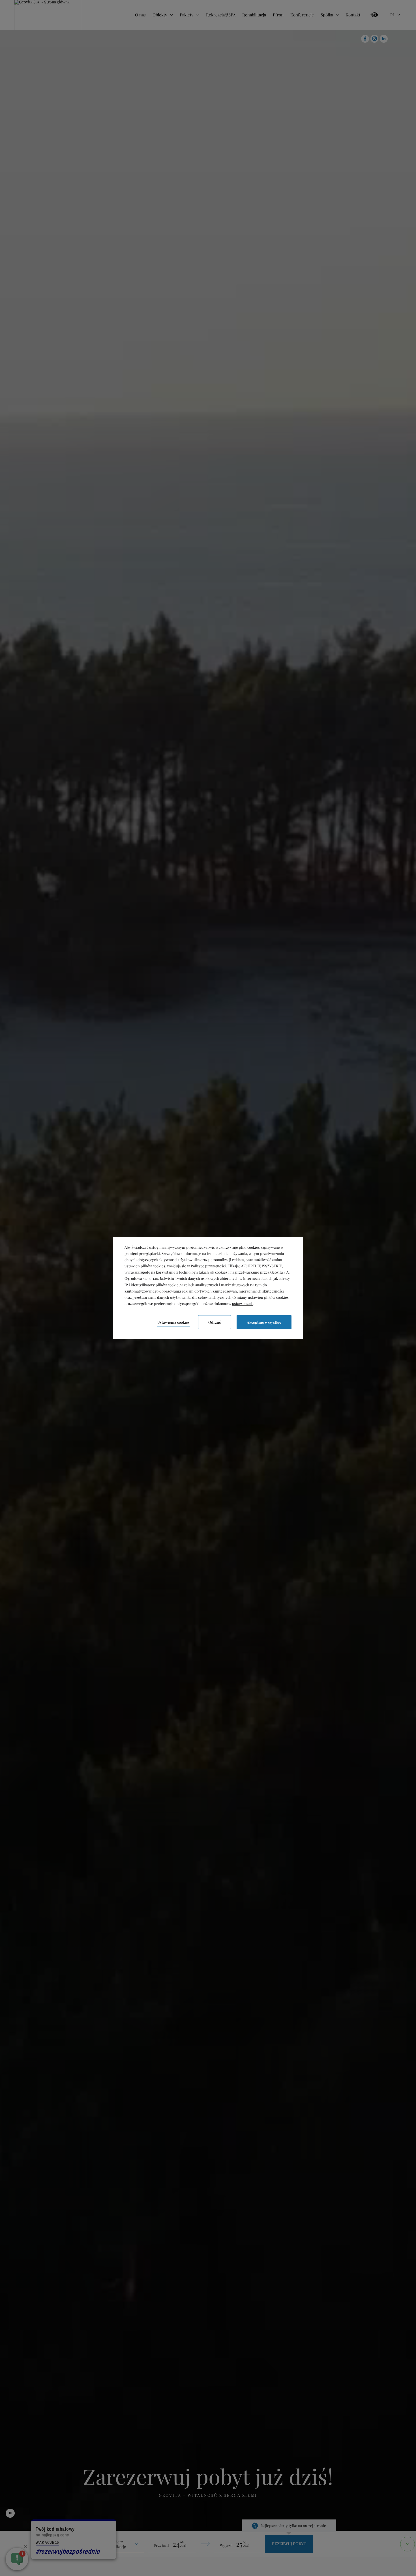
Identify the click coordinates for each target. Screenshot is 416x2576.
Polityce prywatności (208, 1266)
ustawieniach (243, 1304)
